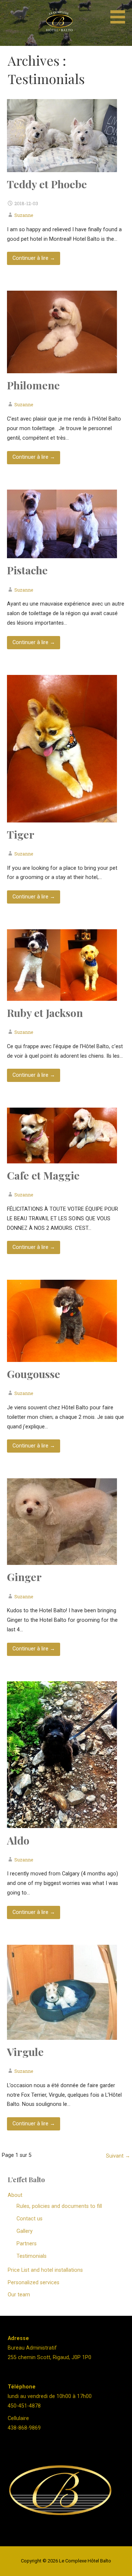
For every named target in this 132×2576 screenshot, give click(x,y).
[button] (120, 13)
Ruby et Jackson (45, 1013)
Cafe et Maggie (43, 1175)
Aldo (18, 1840)
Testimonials (32, 2256)
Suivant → (118, 2156)
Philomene (33, 385)
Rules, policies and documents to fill (59, 2206)
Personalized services (34, 2283)
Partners (27, 2244)
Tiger (21, 834)
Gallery (25, 2231)
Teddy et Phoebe (47, 184)
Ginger (24, 1577)
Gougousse (34, 1374)
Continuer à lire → (34, 258)
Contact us (30, 2219)
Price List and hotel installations (45, 2270)
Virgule (25, 2052)
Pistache (27, 570)
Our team (19, 2295)
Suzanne (24, 215)
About (15, 2195)
